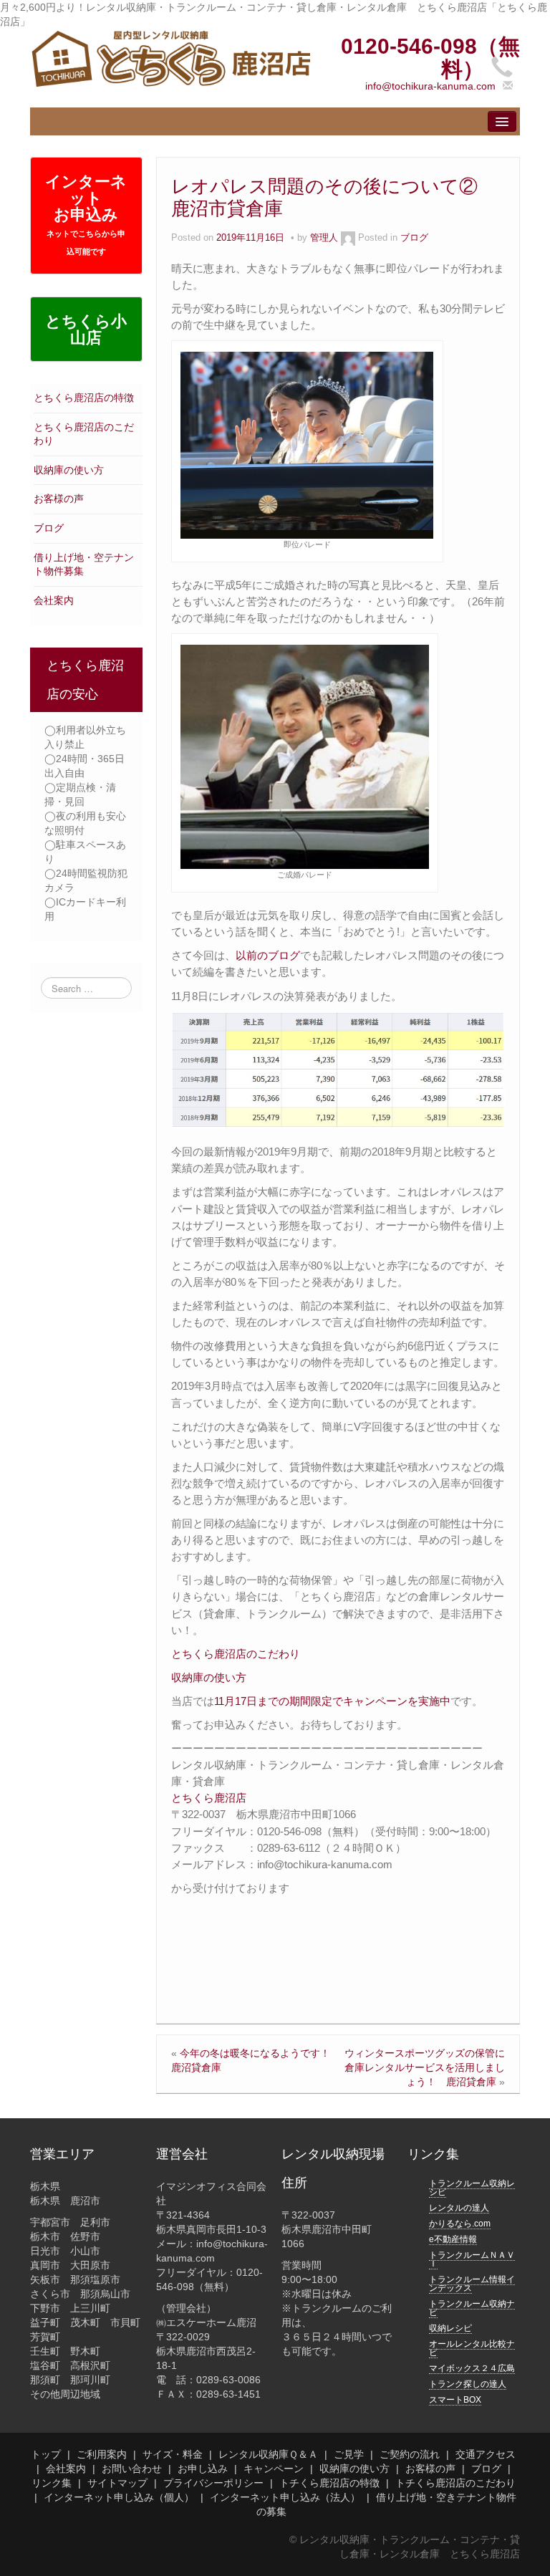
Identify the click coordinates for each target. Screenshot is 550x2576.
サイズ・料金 (173, 2454)
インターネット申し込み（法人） (285, 2497)
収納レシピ (450, 2328)
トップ (46, 2454)
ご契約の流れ (410, 2454)
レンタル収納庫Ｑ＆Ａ (268, 2454)
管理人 (324, 238)
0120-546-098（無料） (430, 58)
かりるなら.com (460, 2224)
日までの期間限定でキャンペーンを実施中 (348, 1701)
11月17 (230, 1701)
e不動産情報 (453, 2239)
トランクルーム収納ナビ (472, 2308)
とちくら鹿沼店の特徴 (84, 398)
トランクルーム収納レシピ (472, 2188)
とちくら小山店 (86, 330)
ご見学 (349, 2454)
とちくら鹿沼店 (209, 1798)
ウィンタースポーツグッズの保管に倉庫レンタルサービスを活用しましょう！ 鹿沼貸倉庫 (425, 2067)
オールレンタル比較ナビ (472, 2348)
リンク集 (52, 2483)
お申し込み (203, 2469)
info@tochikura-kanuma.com (430, 86)
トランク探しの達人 (468, 2384)
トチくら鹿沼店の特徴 (329, 2483)
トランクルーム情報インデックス (472, 2284)
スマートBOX (455, 2400)
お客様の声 (59, 499)
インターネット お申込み (86, 214)
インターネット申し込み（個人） (119, 2497)
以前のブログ (268, 955)
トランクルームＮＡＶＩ (472, 2259)
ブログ (49, 528)
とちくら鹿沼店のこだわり (236, 1654)
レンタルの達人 (459, 2208)
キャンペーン (274, 2469)
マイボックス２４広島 (472, 2368)
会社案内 (54, 600)
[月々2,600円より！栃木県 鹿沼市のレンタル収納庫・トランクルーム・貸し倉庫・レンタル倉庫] (170, 58)
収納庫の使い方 (69, 470)
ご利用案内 (102, 2454)
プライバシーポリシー (213, 2483)
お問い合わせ (132, 2469)
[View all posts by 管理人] (348, 238)
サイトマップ (117, 2483)
